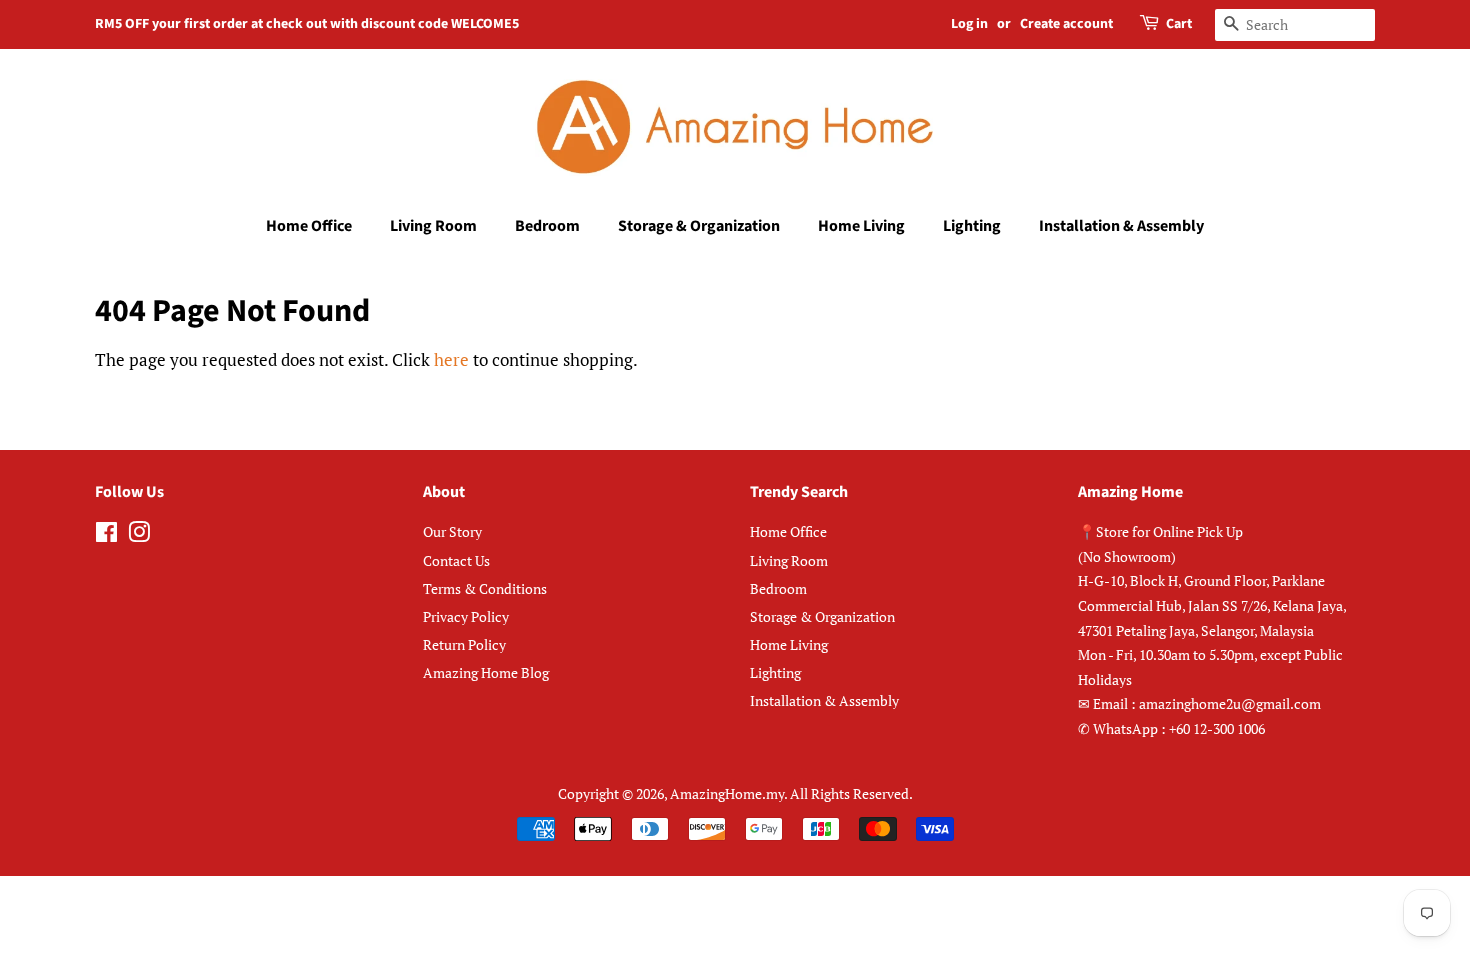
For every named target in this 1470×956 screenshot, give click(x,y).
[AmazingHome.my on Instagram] (139, 535)
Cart (1179, 24)
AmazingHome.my (727, 793)
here (451, 359)
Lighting (972, 226)
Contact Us (456, 560)
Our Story (452, 531)
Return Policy (464, 644)
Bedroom (547, 226)
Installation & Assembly (1121, 226)
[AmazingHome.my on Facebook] (106, 535)
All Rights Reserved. (851, 793)
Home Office (309, 226)
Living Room (433, 226)
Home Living (861, 226)
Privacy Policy (466, 616)
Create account (1066, 24)
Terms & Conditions (485, 588)
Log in (969, 24)
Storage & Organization (699, 226)
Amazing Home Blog (486, 672)
